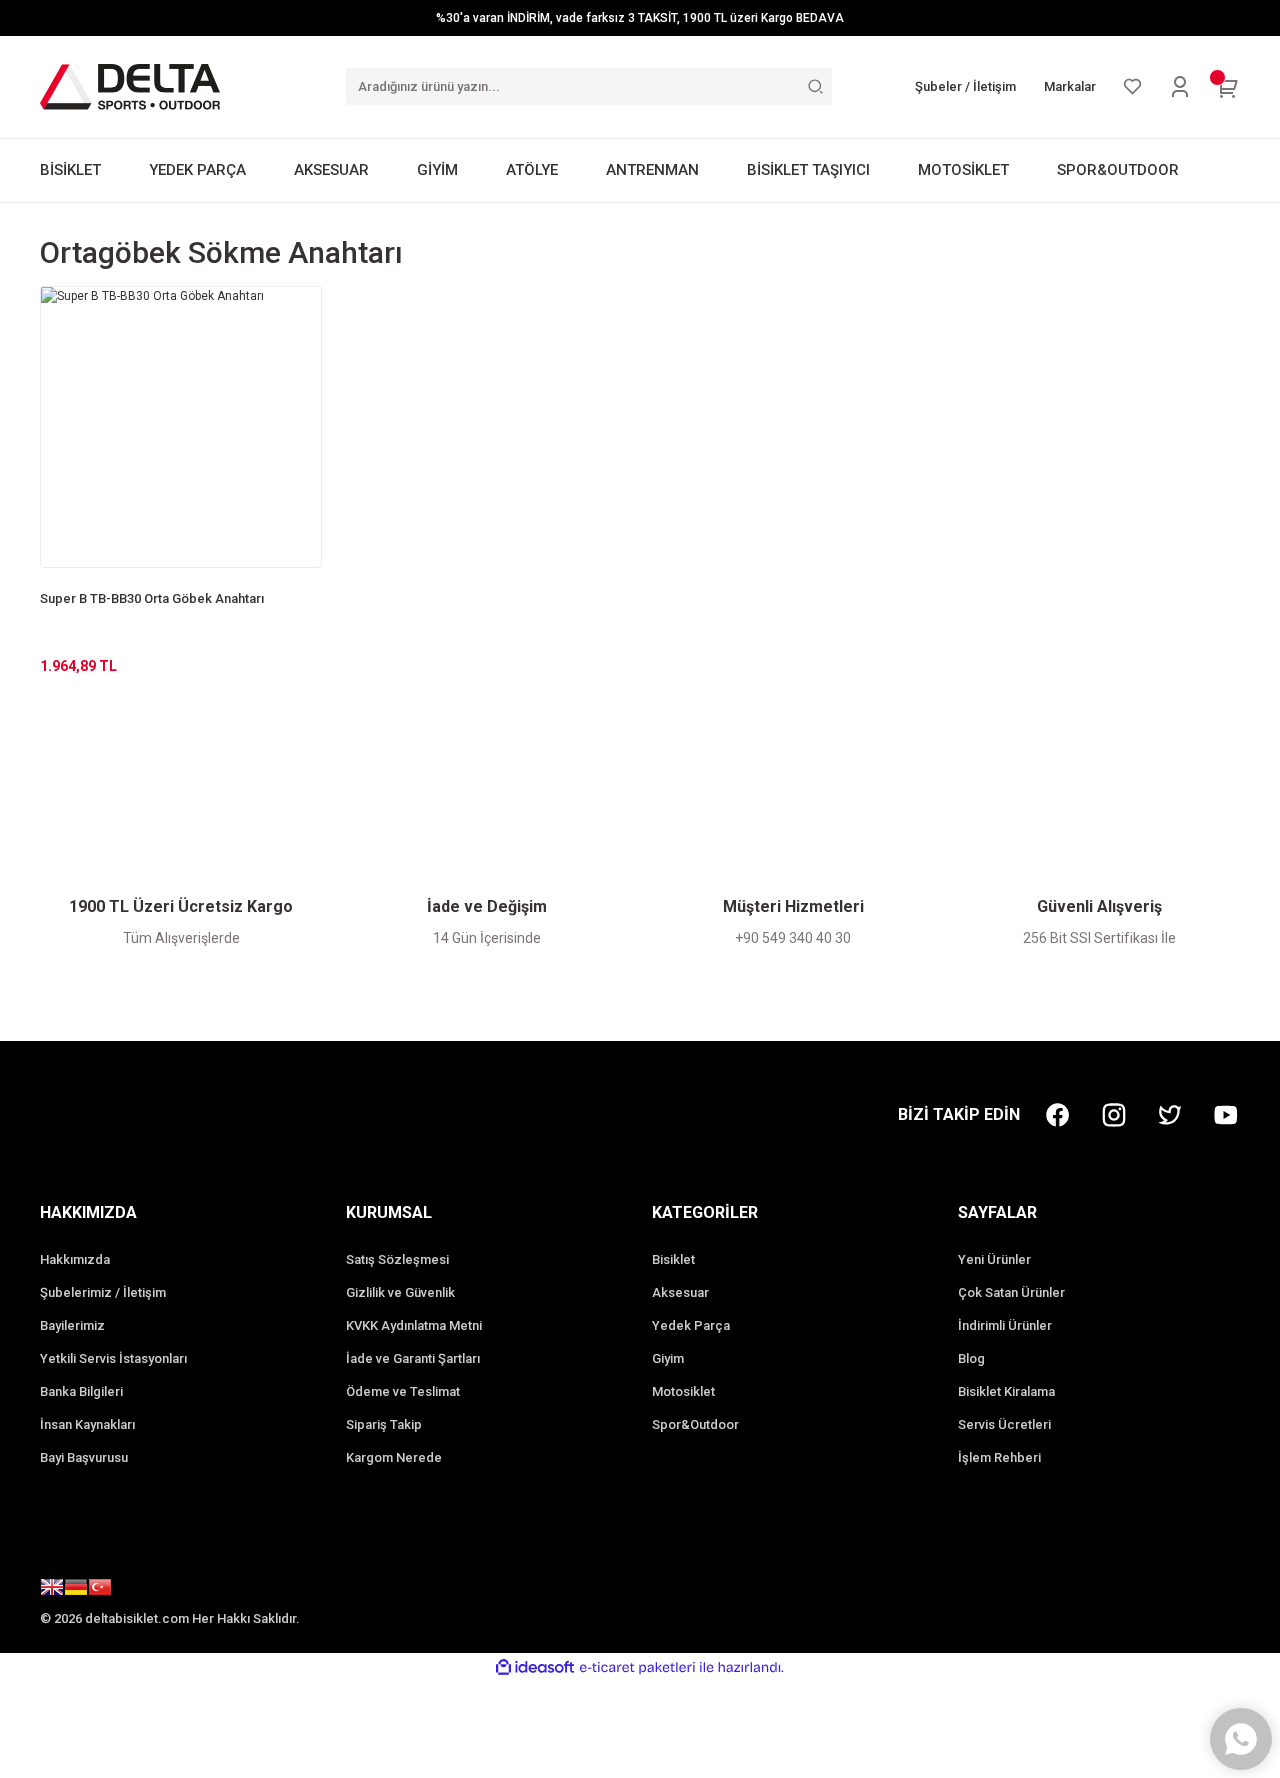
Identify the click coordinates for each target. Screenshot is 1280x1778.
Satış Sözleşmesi (397, 1259)
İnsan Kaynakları (87, 1424)
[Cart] (1228, 87)
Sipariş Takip (384, 1424)
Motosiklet (683, 1391)
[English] (52, 1590)
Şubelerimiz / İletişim (103, 1292)
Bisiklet (673, 1259)
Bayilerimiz (72, 1325)
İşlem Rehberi (999, 1457)
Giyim (668, 1358)
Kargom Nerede (394, 1457)
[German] (76, 1590)
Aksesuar (680, 1292)
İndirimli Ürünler (1005, 1325)
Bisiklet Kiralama (1006, 1391)
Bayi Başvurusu (84, 1457)
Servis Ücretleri (1004, 1424)
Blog (971, 1358)
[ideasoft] (535, 1667)
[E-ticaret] (637, 1667)
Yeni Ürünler (994, 1259)
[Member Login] (1180, 87)
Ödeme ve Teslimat (403, 1391)
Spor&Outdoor (695, 1424)
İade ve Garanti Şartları (413, 1358)
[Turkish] (100, 1590)
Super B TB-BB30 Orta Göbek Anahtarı (152, 598)
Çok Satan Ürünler (1011, 1292)
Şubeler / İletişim (965, 86)
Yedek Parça (691, 1325)
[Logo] (130, 86)
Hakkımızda (75, 1259)
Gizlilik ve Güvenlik (400, 1292)
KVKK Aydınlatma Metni (414, 1325)
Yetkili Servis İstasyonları (113, 1358)
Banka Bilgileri (81, 1391)
